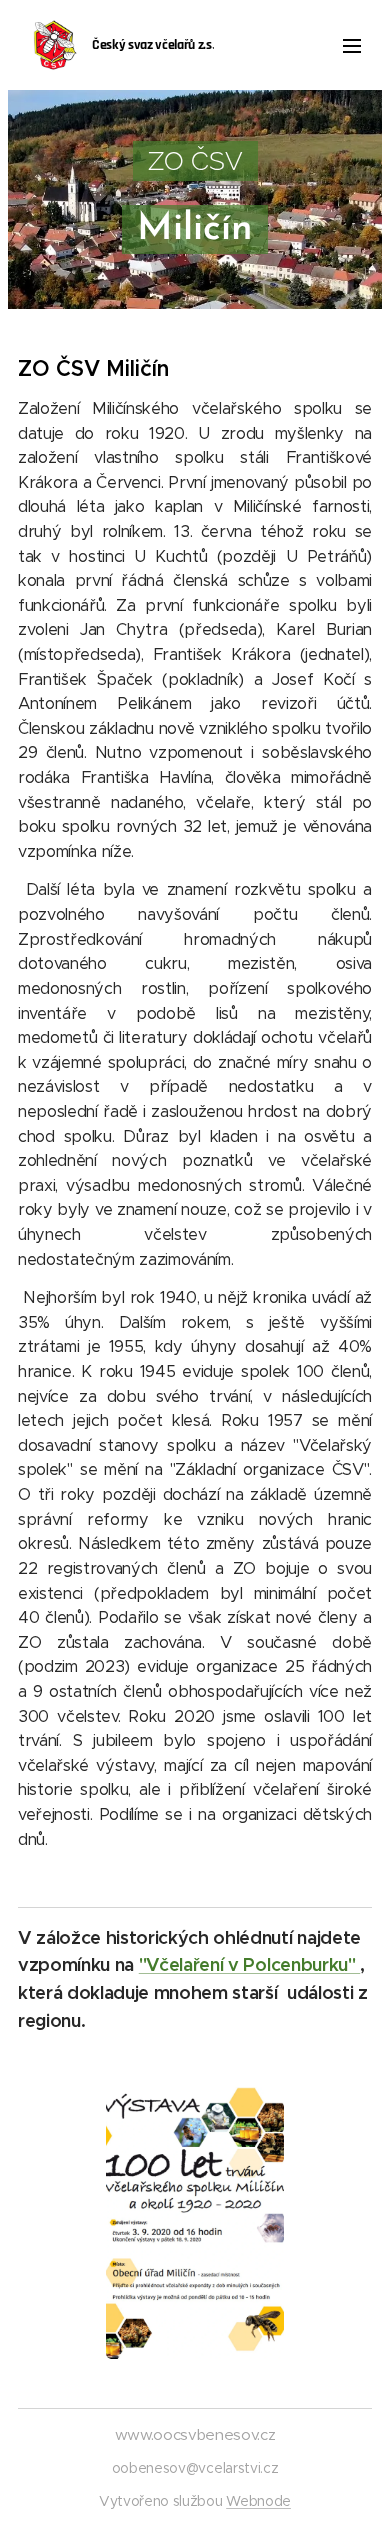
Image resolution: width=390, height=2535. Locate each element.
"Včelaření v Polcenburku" (249, 1964)
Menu (352, 45)
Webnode (258, 2501)
